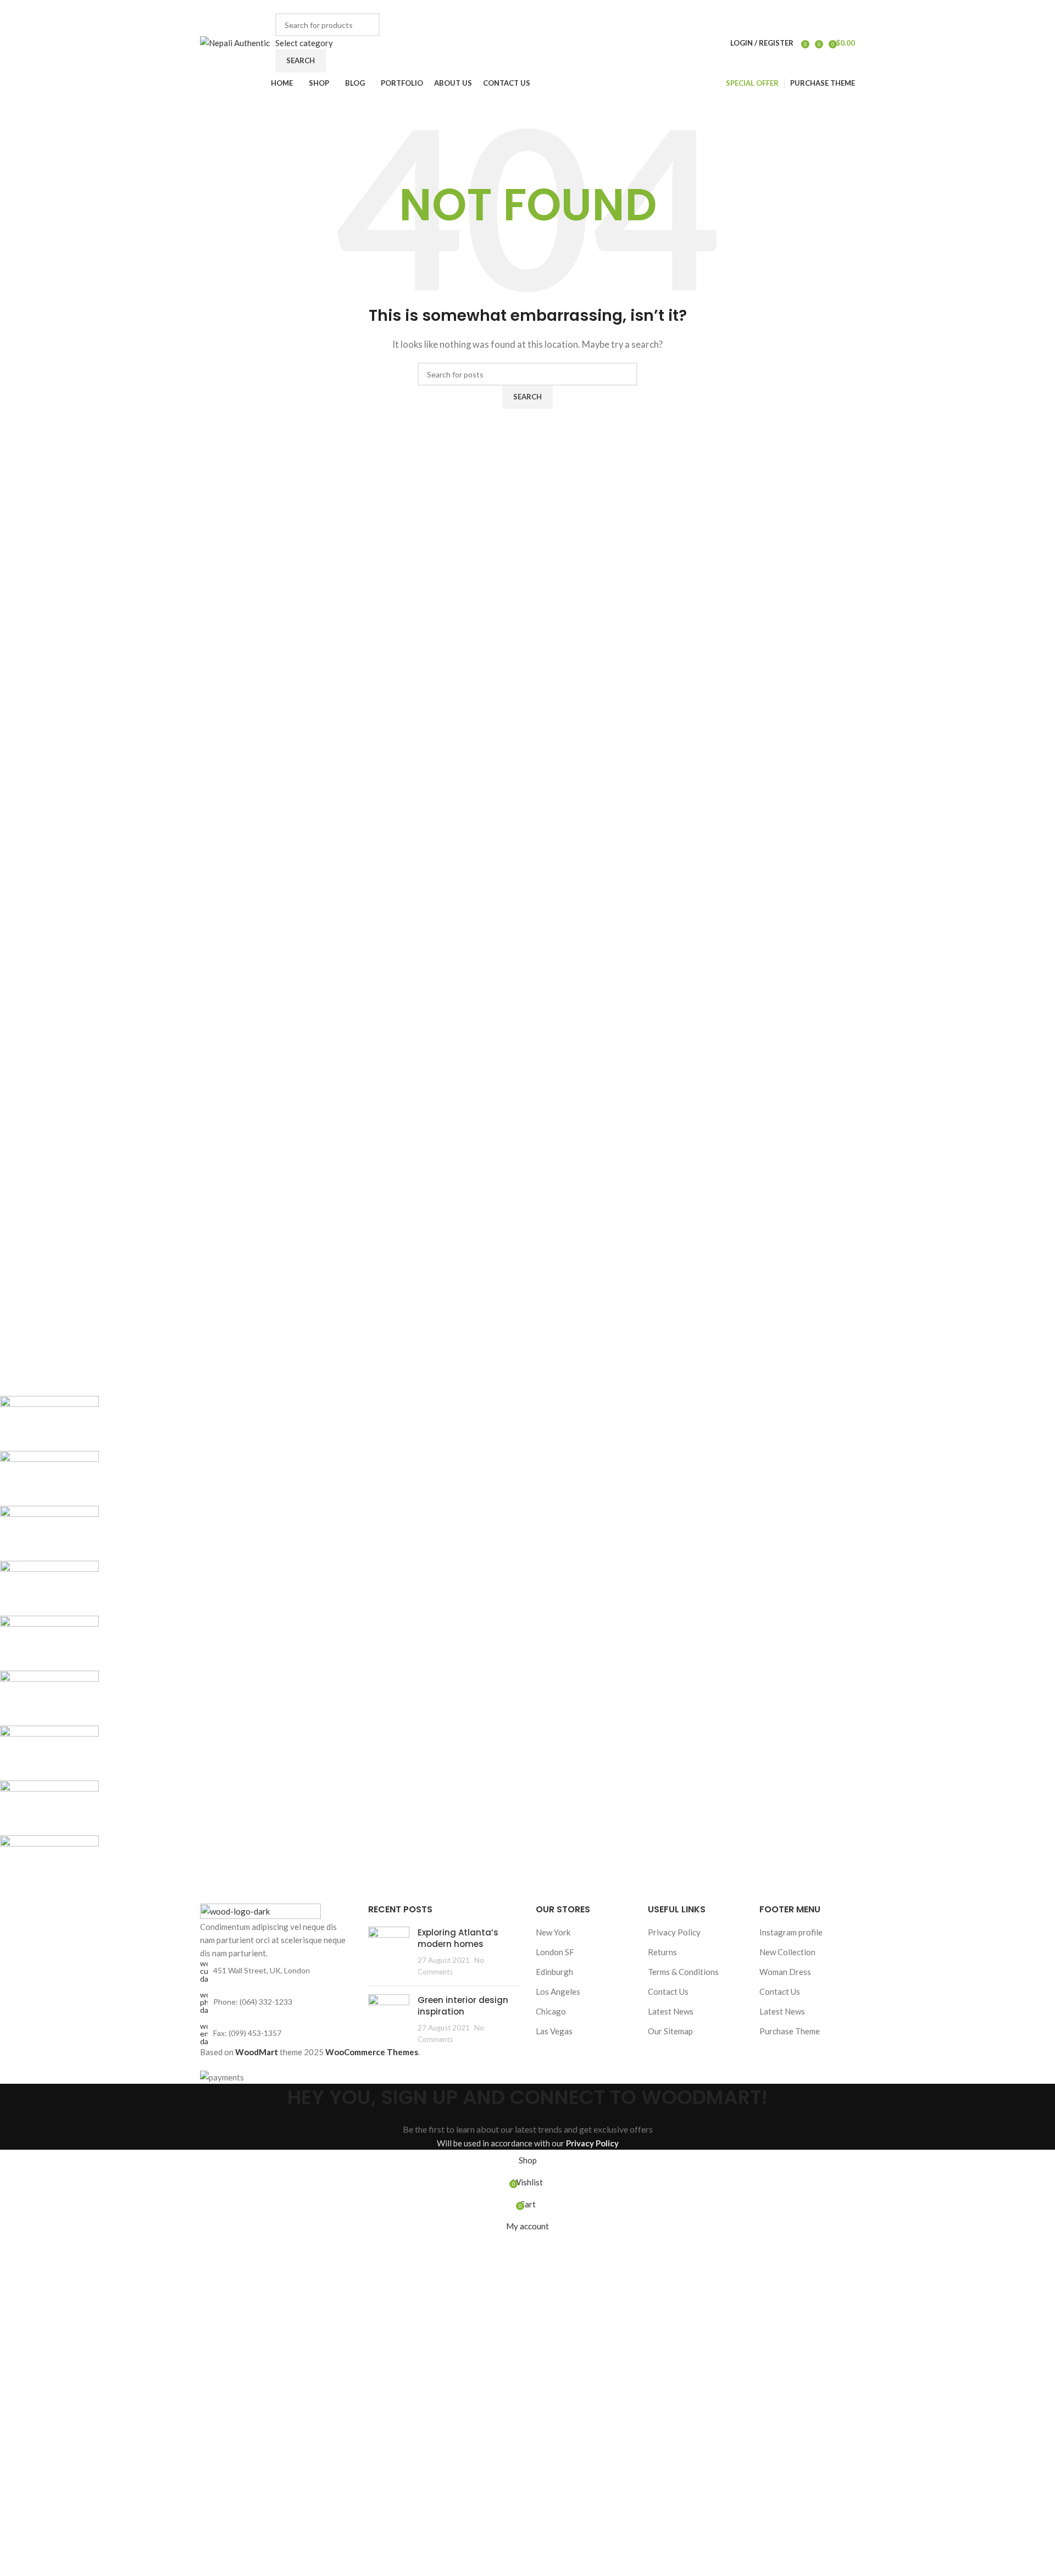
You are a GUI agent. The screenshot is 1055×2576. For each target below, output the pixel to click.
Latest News (671, 2011)
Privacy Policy (674, 1932)
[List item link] (276, 2002)
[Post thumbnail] (389, 1952)
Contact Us (668, 1991)
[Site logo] (235, 42)
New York (553, 1932)
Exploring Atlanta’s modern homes (458, 1938)
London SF (555, 1952)
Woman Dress (785, 1972)
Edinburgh (554, 1972)
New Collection (787, 1952)
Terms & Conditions (683, 1972)
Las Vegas (554, 2031)
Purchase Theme (790, 2031)
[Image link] (260, 1910)
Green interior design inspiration (463, 2006)
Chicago (551, 2011)
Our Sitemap (670, 2031)
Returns (662, 1952)
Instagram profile (791, 1932)
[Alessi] (327, 1643)
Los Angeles (558, 1991)
